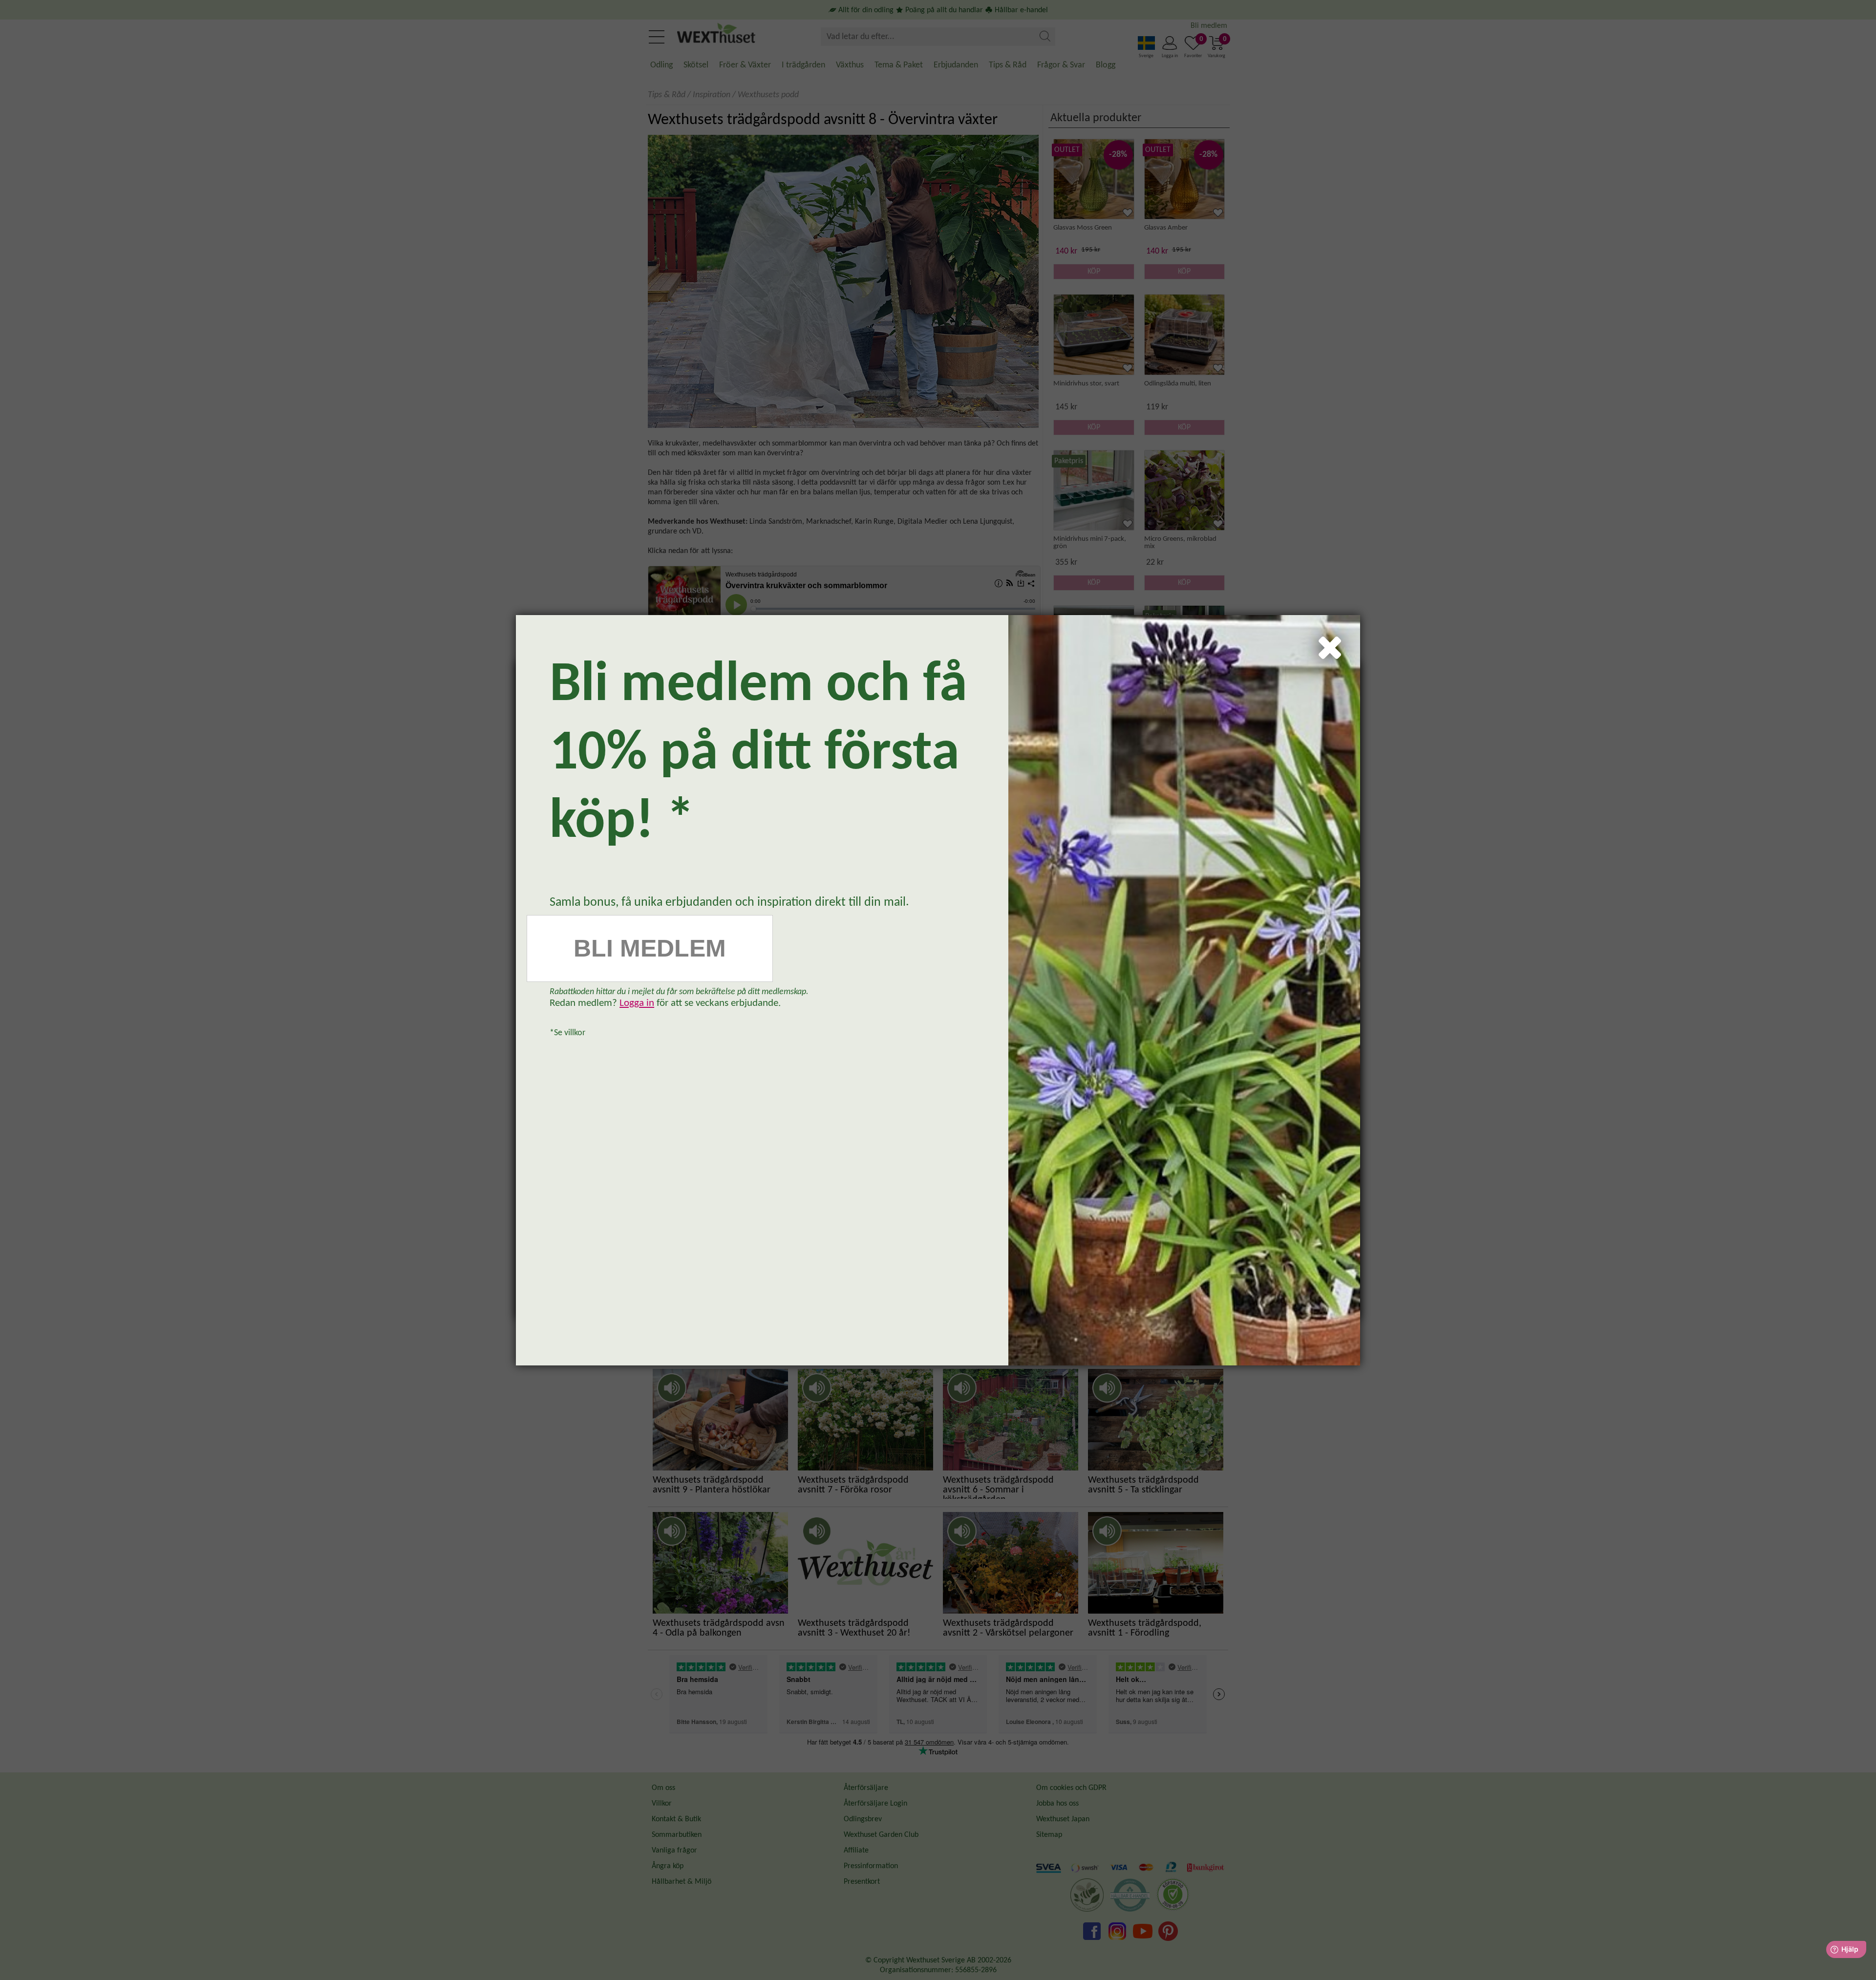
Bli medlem (650, 948)
